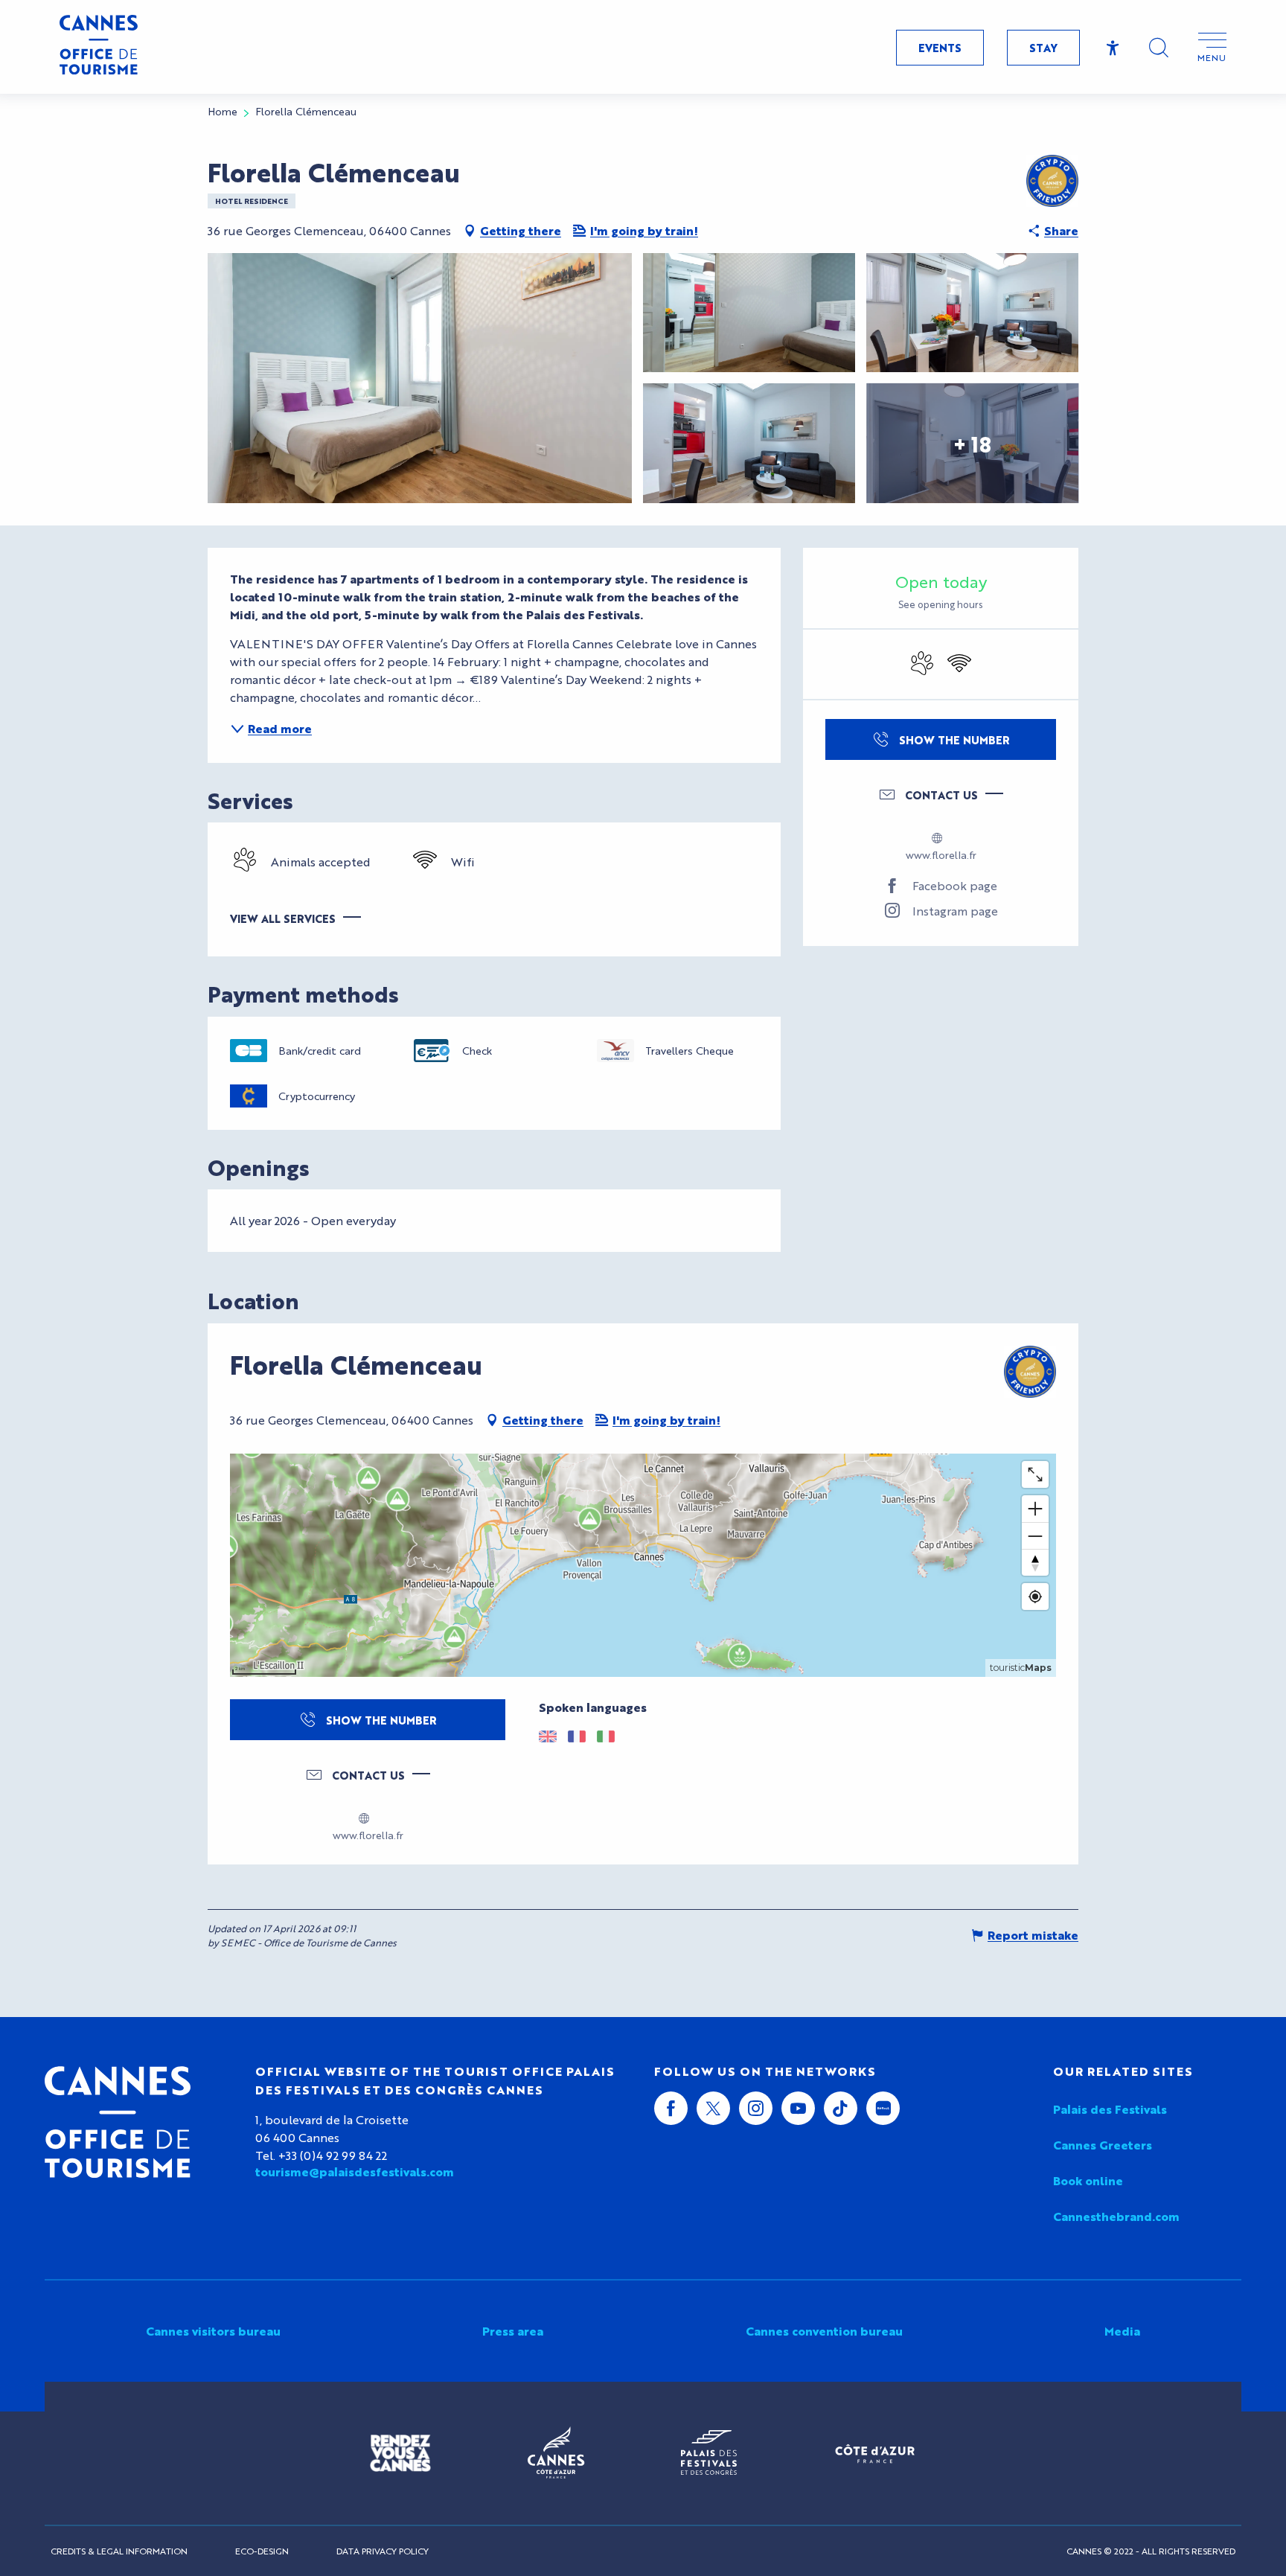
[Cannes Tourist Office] (118, 2122)
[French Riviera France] (875, 2454)
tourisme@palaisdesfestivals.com (355, 2172)
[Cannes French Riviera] (556, 2453)
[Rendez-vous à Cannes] (400, 2453)
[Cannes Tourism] (99, 47)
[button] (1159, 48)
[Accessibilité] (1113, 48)
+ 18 (972, 443)
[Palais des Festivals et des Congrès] (709, 2453)
